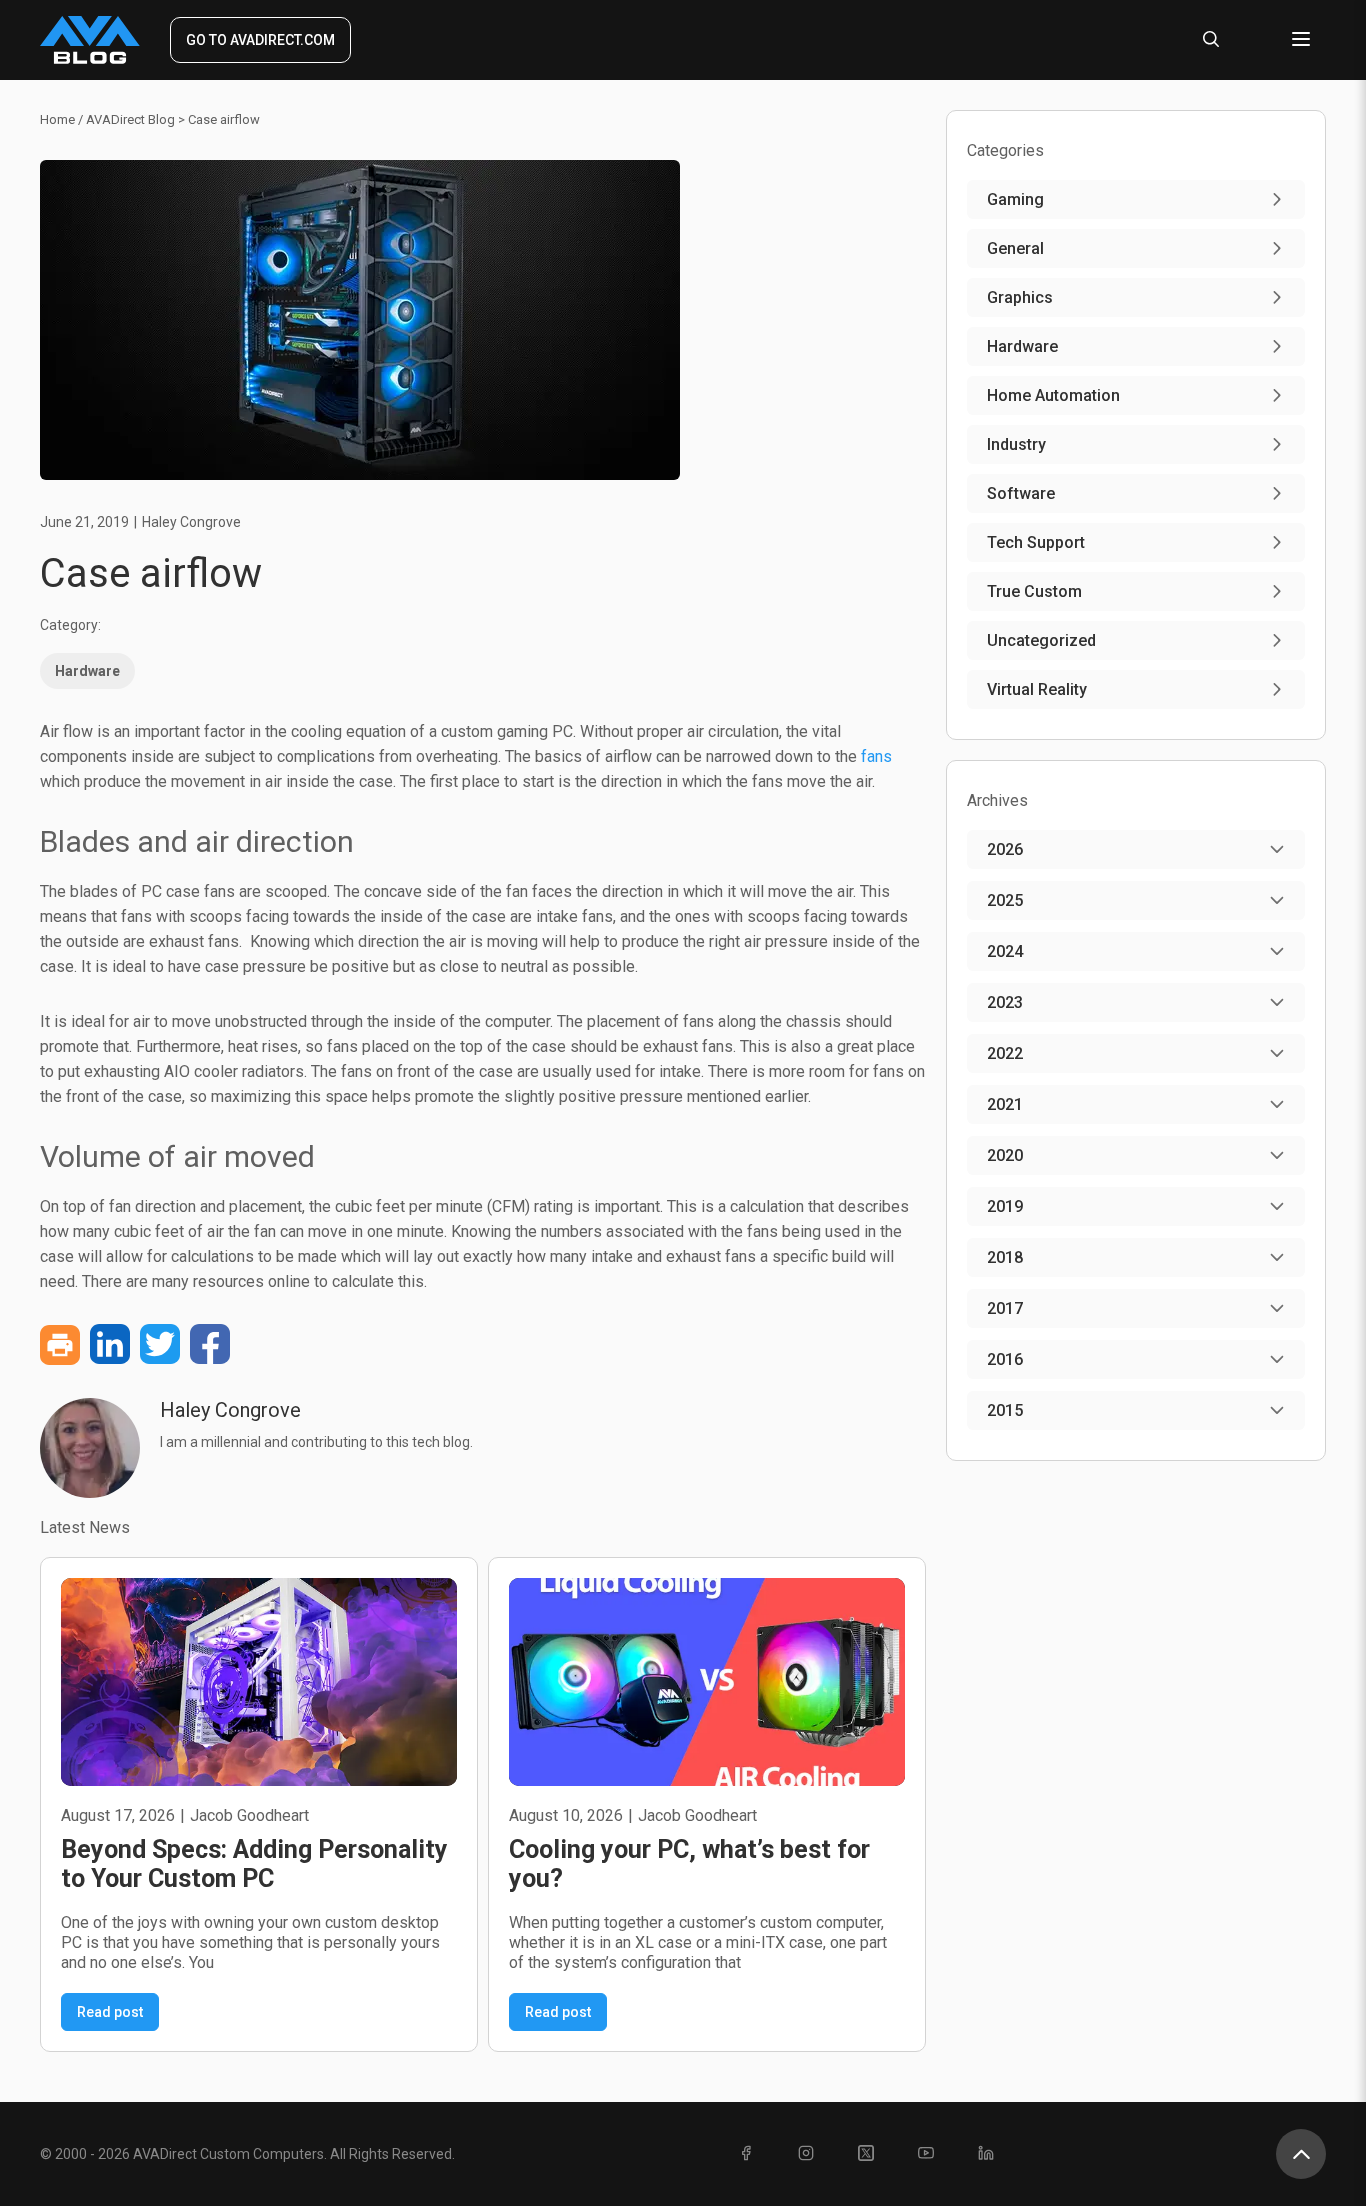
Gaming (1015, 199)
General (1015, 248)
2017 (1005, 1308)
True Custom (1034, 591)
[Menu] (1301, 40)
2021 (1005, 1104)
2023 (1005, 1002)
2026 (1005, 849)
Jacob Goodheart (249, 1815)
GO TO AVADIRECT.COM (260, 40)
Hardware (87, 671)
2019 (1005, 1206)
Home (57, 119)
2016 (1005, 1359)
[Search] (1211, 40)
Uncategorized (1041, 640)
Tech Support (1036, 542)
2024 (1005, 951)
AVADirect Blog (130, 119)
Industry (1016, 444)
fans (876, 756)
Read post (110, 2012)
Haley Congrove (191, 522)
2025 (1005, 900)
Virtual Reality (1037, 689)
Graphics (1020, 297)
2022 (1005, 1053)
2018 (1005, 1257)
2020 (1005, 1155)
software (1021, 493)
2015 (1005, 1410)
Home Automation (1053, 395)
